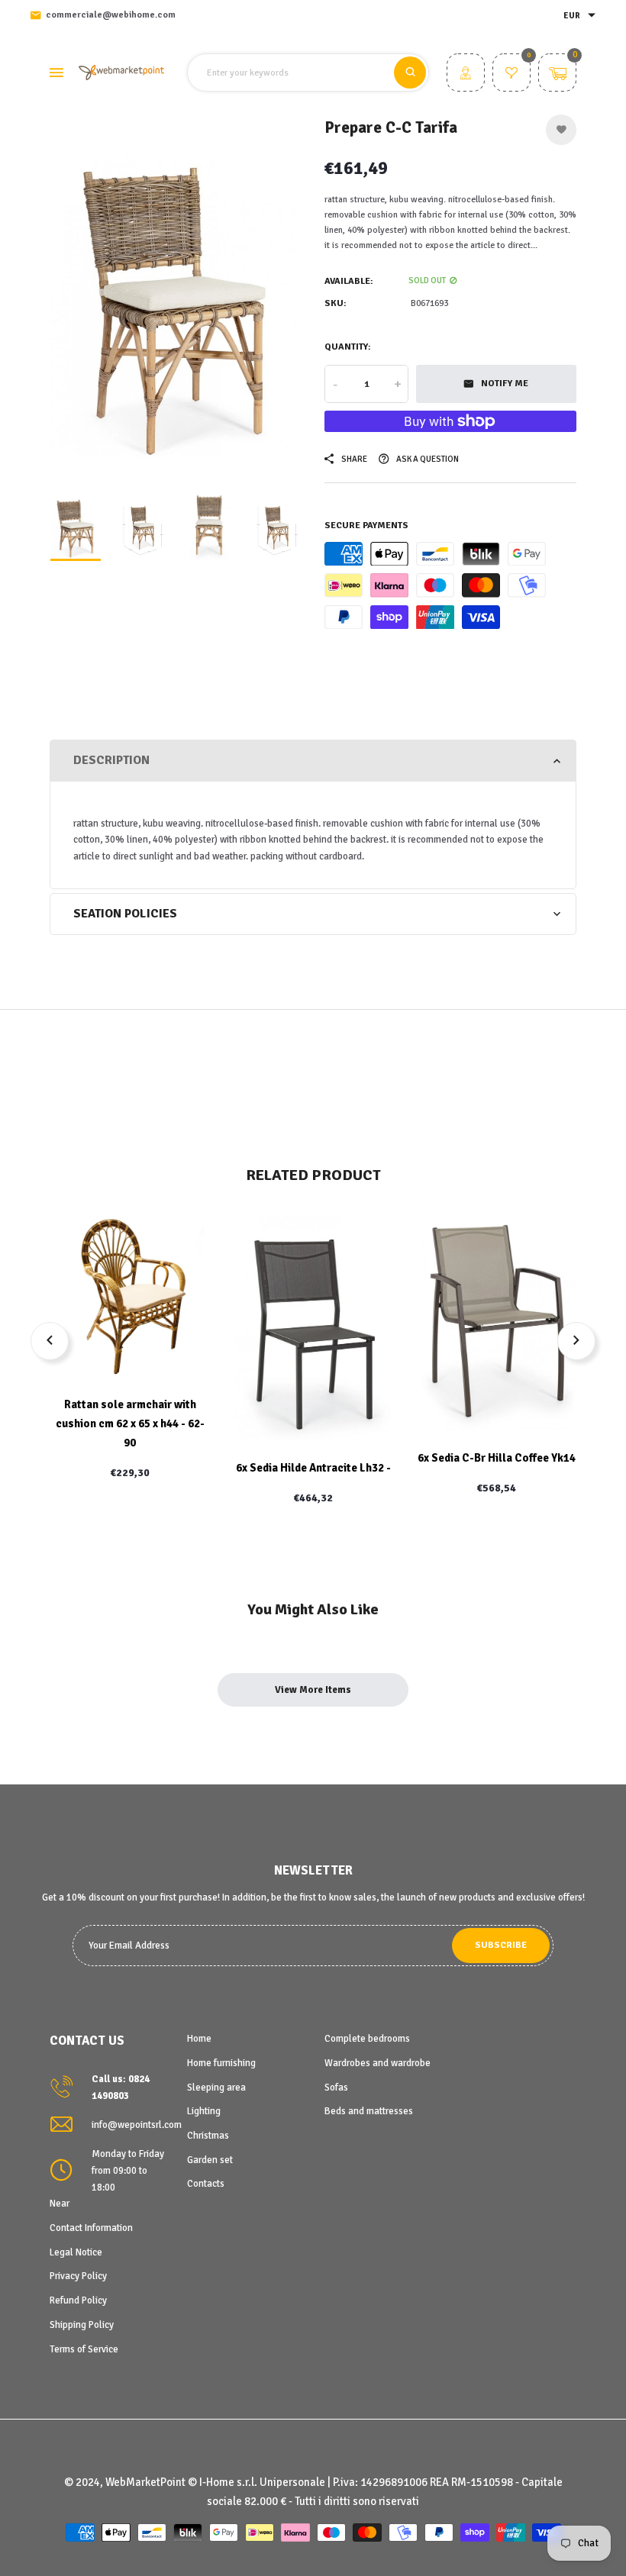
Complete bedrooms (367, 2039)
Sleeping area (216, 2088)
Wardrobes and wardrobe (378, 2063)
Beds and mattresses (369, 2111)
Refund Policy (78, 2300)
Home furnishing (221, 2063)
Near (60, 2204)
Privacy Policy (78, 2276)
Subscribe (501, 1945)
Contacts (206, 2184)
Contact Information (91, 2228)
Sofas (336, 2088)
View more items (313, 1690)
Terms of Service (84, 2349)
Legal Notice (76, 2252)
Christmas (208, 2136)
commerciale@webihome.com (111, 15)
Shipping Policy (82, 2325)
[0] (511, 75)
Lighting (204, 2111)
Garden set (210, 2160)
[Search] (410, 73)
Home (199, 2039)
